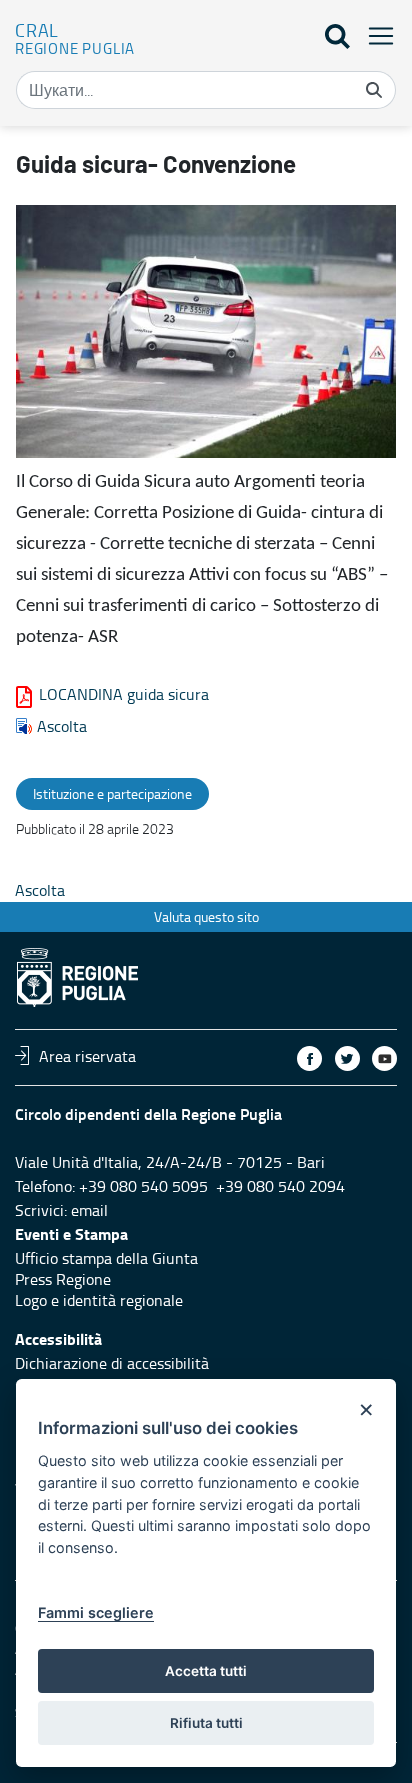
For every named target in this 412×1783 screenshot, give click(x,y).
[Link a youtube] (384, 1058)
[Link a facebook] (309, 1058)
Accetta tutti (206, 1671)
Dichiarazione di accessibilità (112, 1363)
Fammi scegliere (96, 1612)
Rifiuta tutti (206, 1723)
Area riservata (87, 1055)
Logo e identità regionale (99, 1300)
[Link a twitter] (347, 1058)
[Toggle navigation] (375, 35)
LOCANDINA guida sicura (124, 694)
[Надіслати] (374, 90)
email (89, 1210)
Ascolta (62, 726)
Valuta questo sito (206, 916)
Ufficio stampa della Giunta (106, 1258)
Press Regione (63, 1279)
